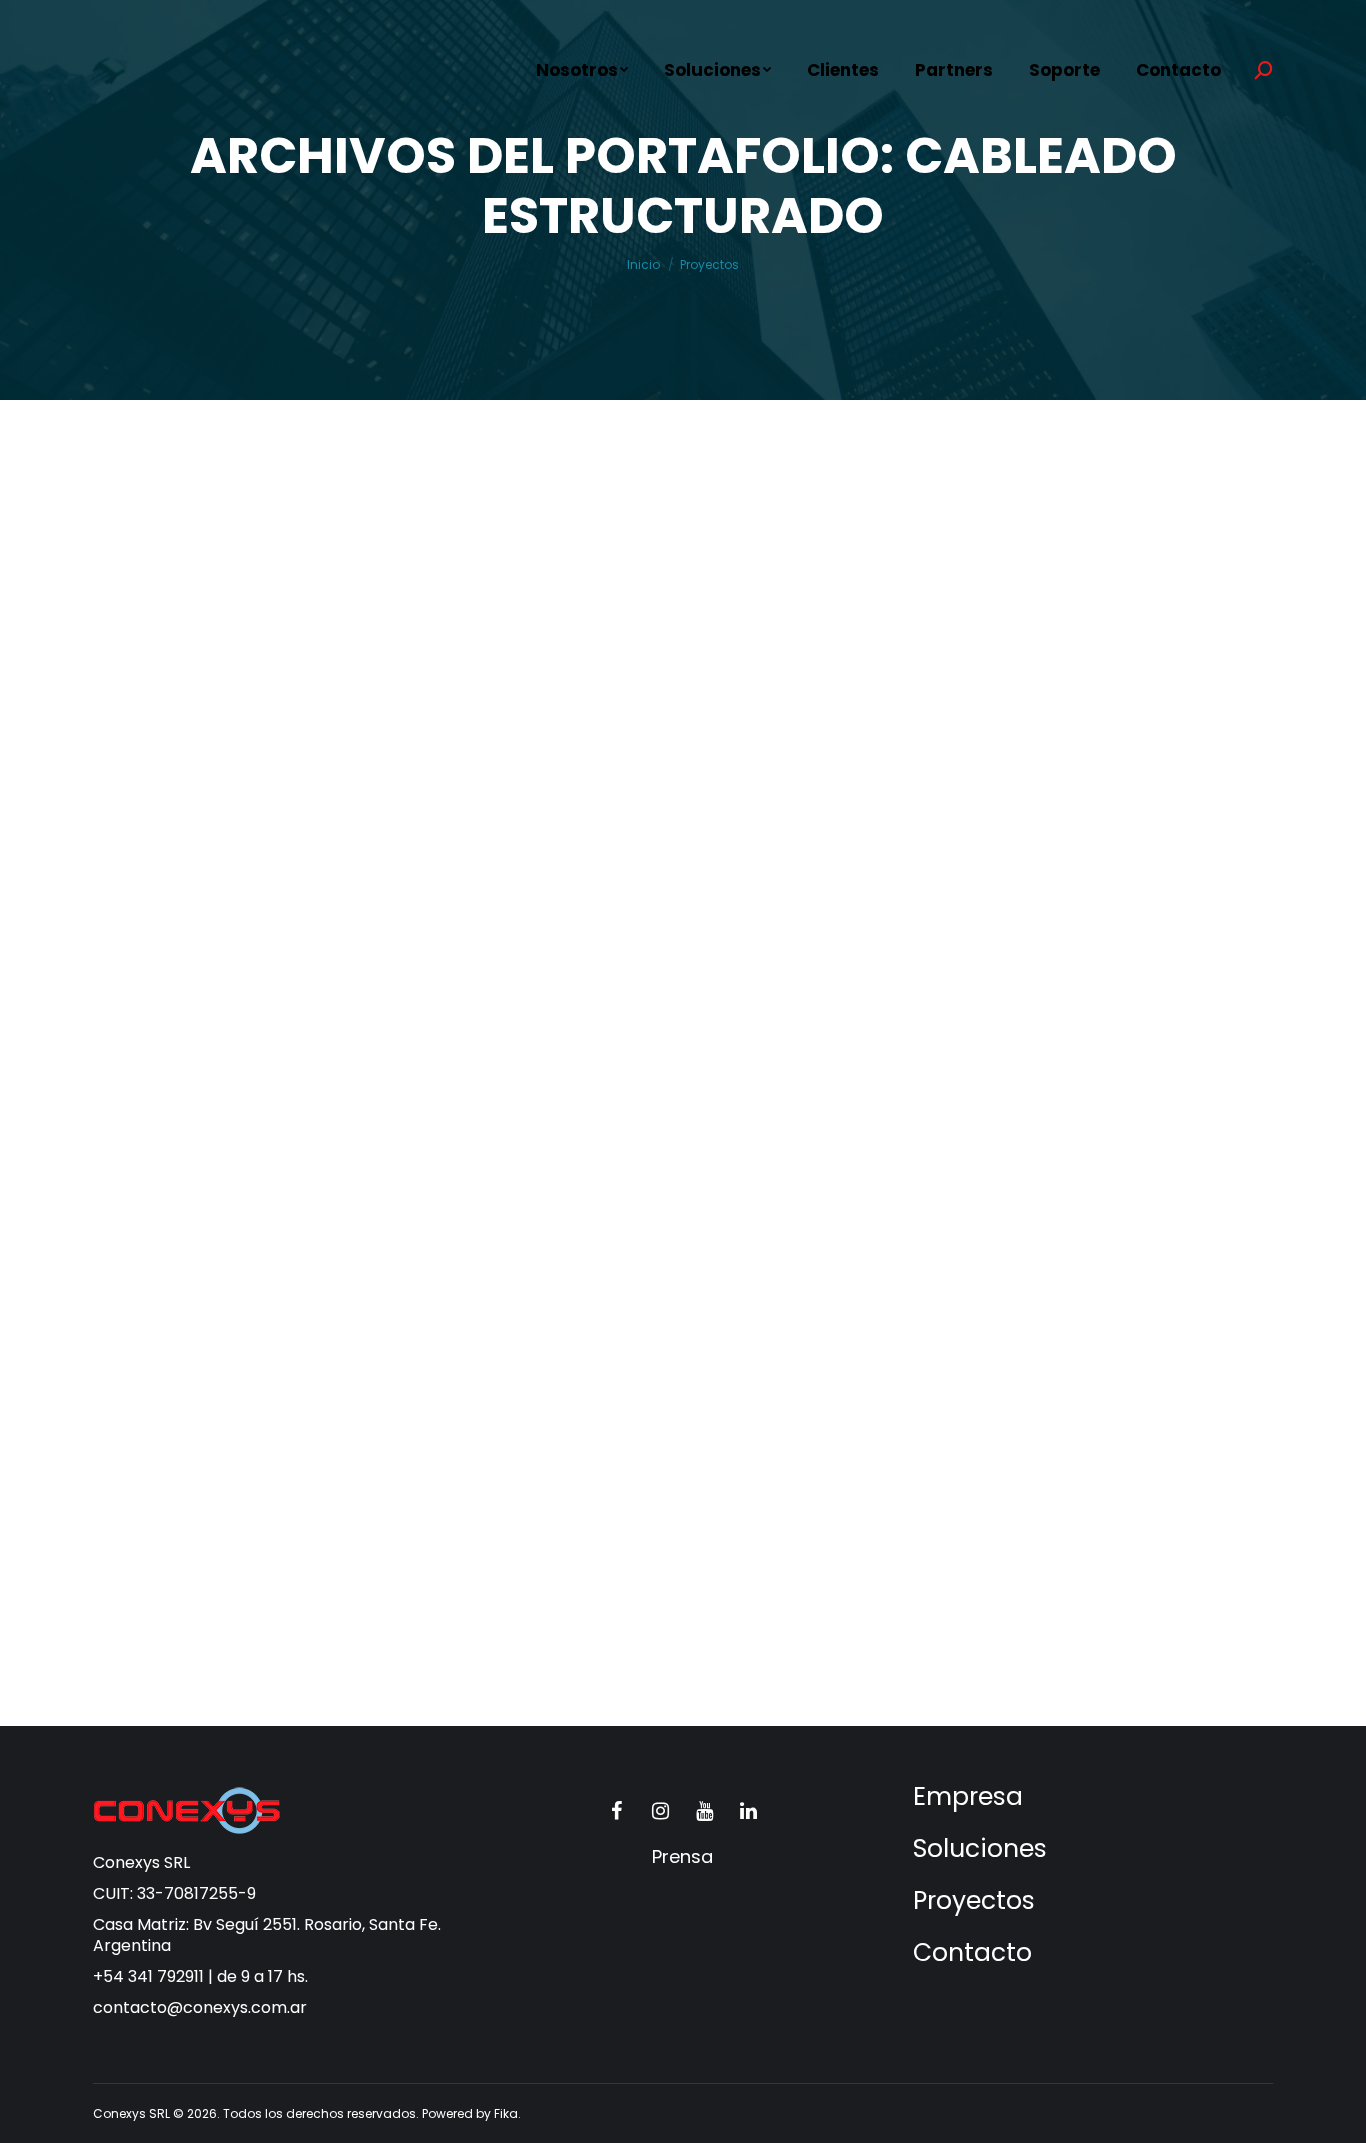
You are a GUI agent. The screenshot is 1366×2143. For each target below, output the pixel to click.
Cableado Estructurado (204, 921)
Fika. (507, 2113)
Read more (178, 1001)
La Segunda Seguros (228, 1478)
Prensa (682, 1856)
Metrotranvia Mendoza (847, 884)
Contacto (972, 1952)
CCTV (312, 921)
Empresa (968, 1796)
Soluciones (980, 1848)
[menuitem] (582, 70)
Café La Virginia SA (222, 884)
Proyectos (974, 1900)
